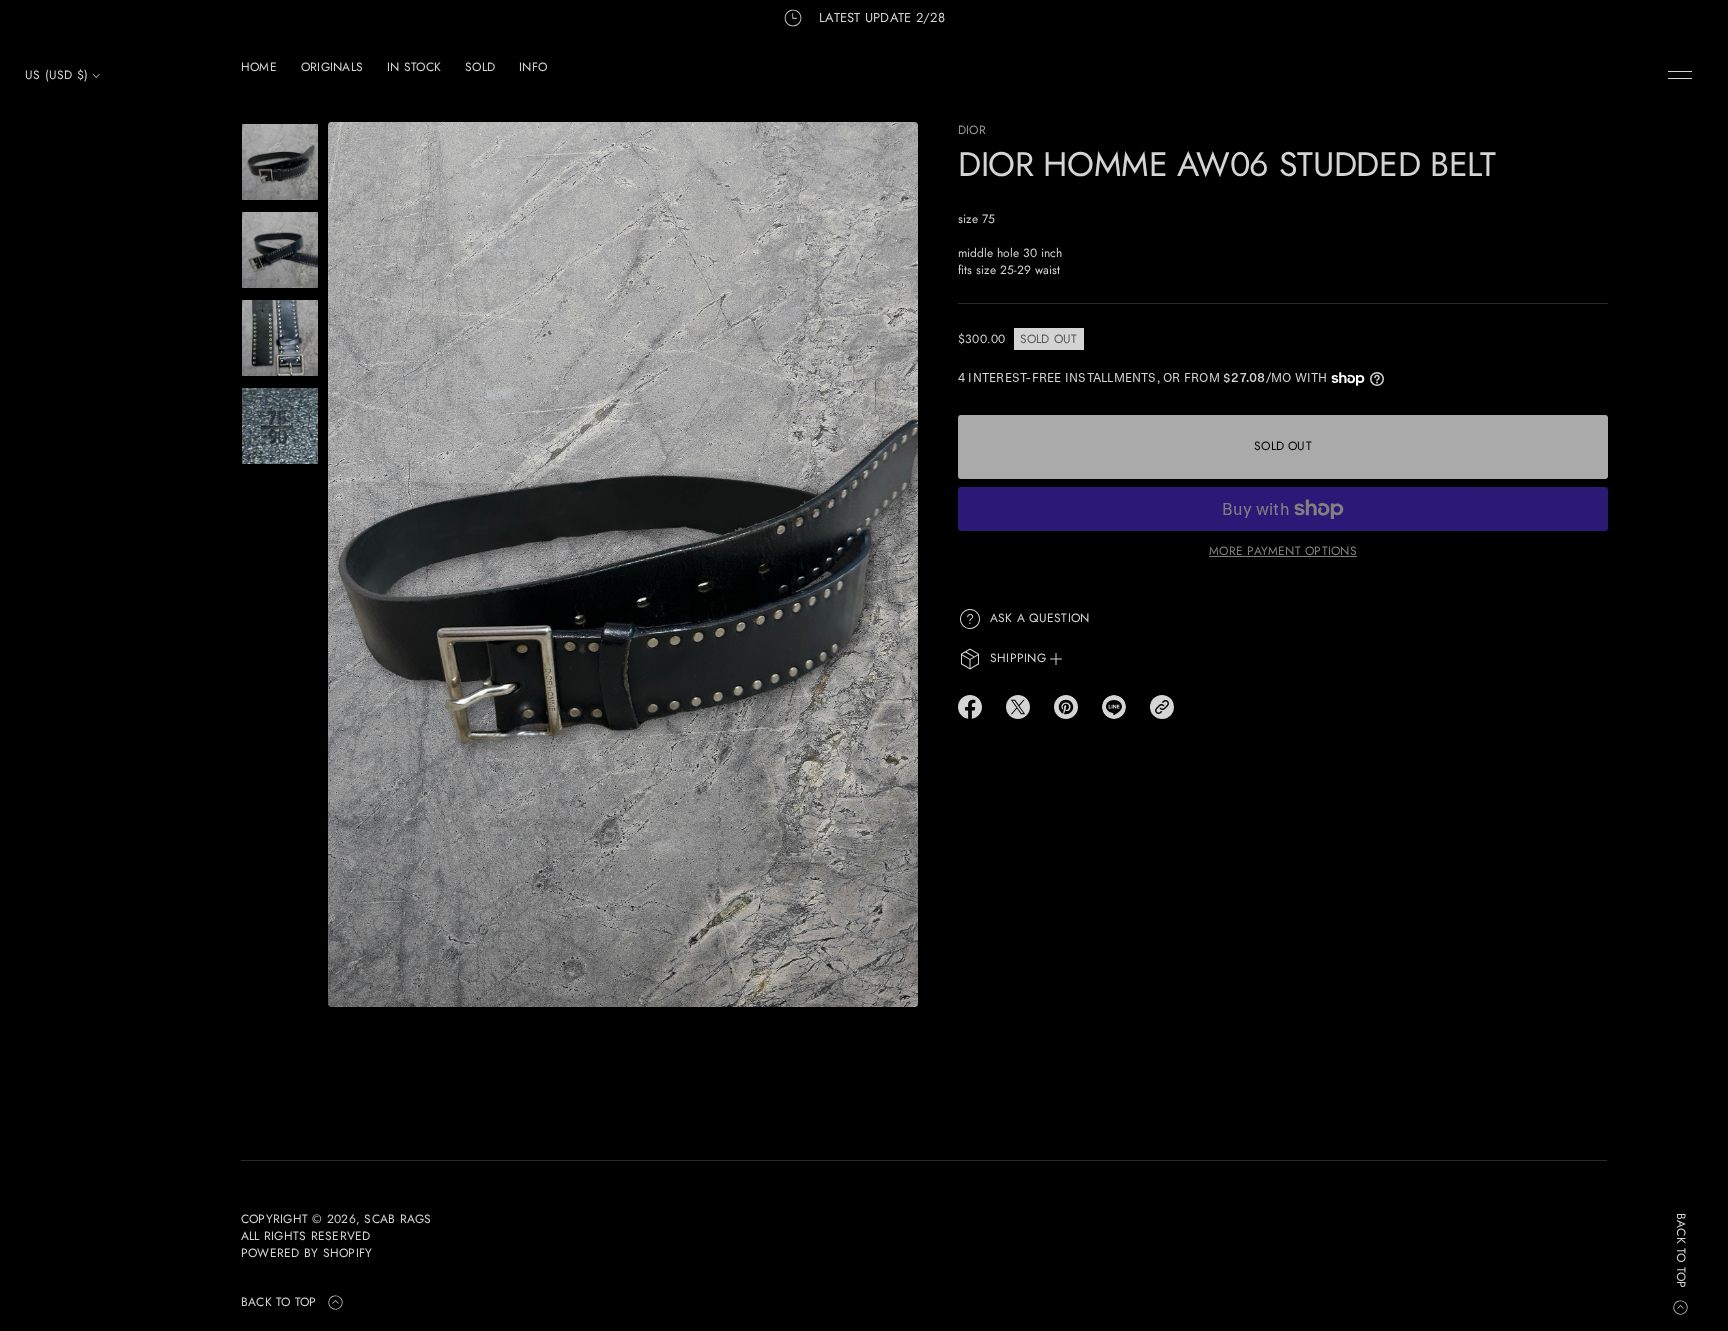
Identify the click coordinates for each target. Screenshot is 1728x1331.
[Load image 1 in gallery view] (280, 162)
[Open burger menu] (1680, 75)
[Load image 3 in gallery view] (280, 338)
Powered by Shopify (306, 1253)
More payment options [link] (1283, 551)
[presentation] (623, 564)
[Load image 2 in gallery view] (280, 250)
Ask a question (1039, 618)
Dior (972, 130)
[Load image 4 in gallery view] (280, 426)
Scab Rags (397, 1219)
